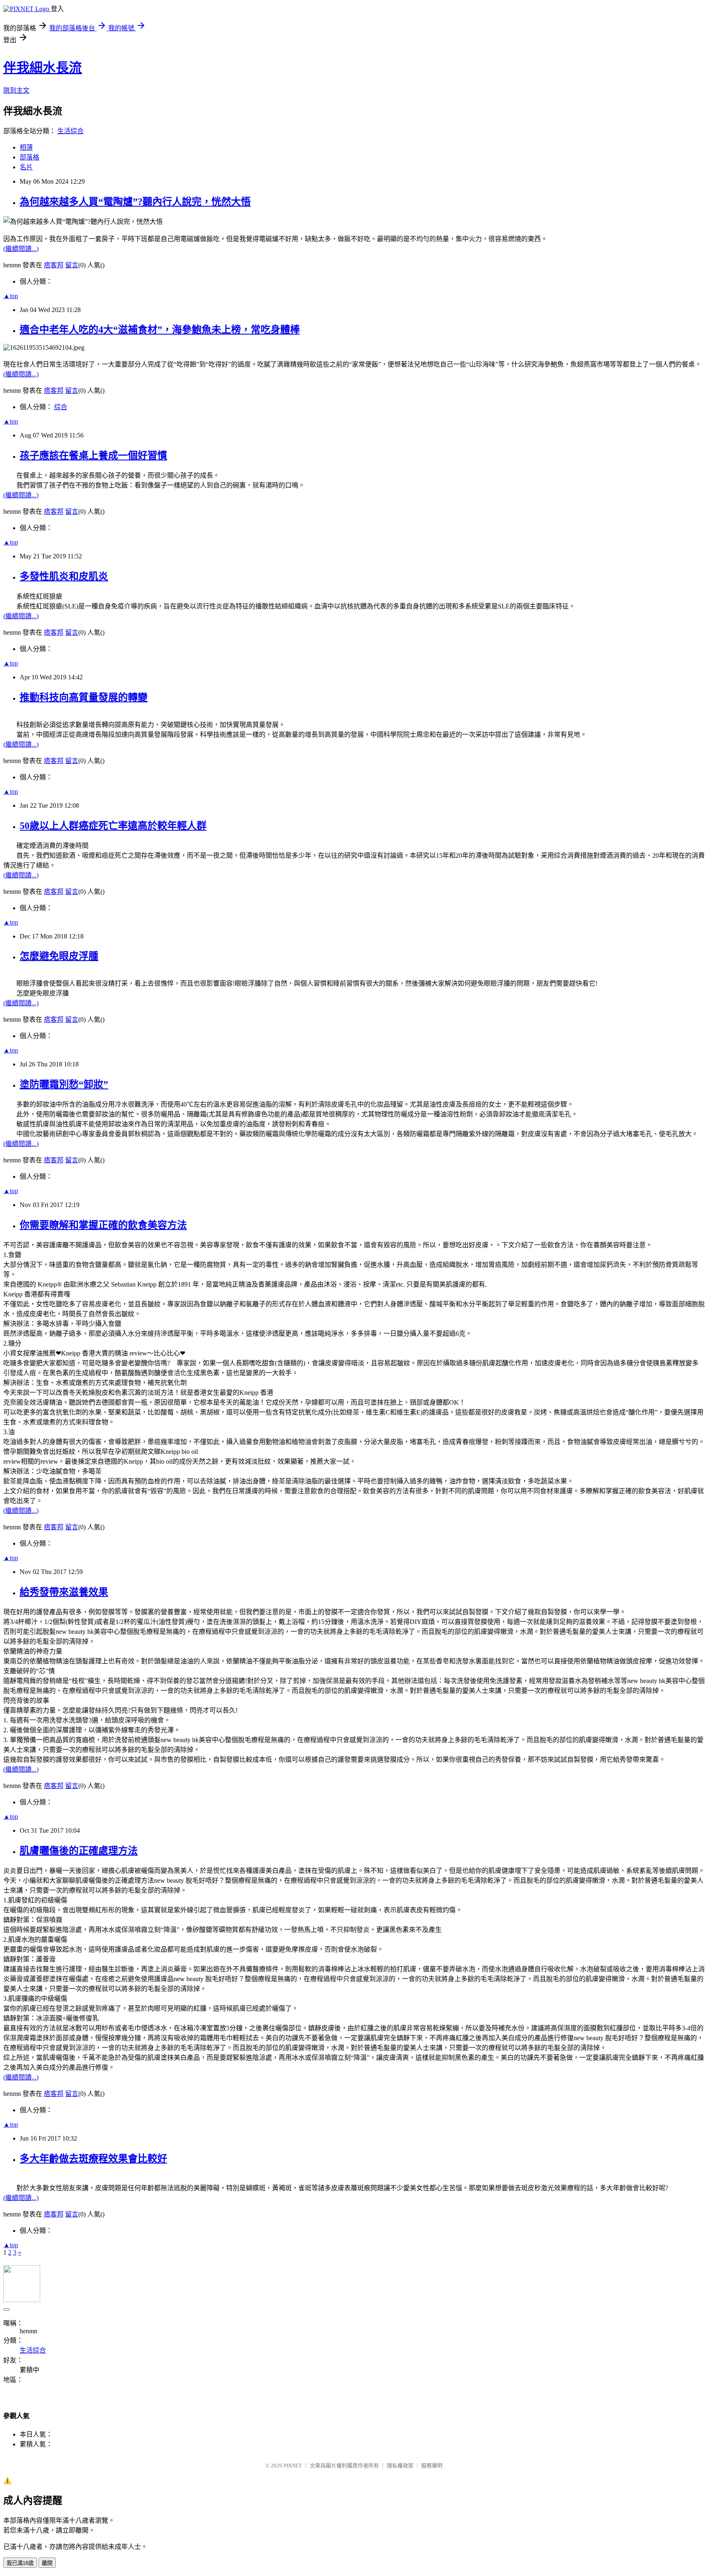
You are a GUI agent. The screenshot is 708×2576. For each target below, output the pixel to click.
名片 (26, 167)
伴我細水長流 (43, 68)
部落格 (29, 157)
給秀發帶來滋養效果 (64, 1592)
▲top (11, 296)
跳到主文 (16, 90)
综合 (61, 407)
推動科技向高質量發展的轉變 (84, 697)
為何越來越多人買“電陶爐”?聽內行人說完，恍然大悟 (135, 202)
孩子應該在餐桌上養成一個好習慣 (93, 456)
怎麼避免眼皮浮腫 (59, 956)
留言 (72, 265)
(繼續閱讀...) (21, 249)
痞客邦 (54, 265)
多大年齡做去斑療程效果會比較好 (93, 2159)
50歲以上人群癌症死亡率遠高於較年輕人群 (113, 826)
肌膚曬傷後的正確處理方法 (79, 1851)
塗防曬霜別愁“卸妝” (64, 1084)
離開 (47, 2563)
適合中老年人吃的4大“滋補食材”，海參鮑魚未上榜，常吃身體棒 (160, 330)
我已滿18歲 (20, 2563)
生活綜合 (70, 131)
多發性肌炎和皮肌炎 (64, 576)
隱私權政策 (400, 2466)
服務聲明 (432, 2466)
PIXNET (293, 2466)
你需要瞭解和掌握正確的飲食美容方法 (103, 1225)
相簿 (26, 147)
